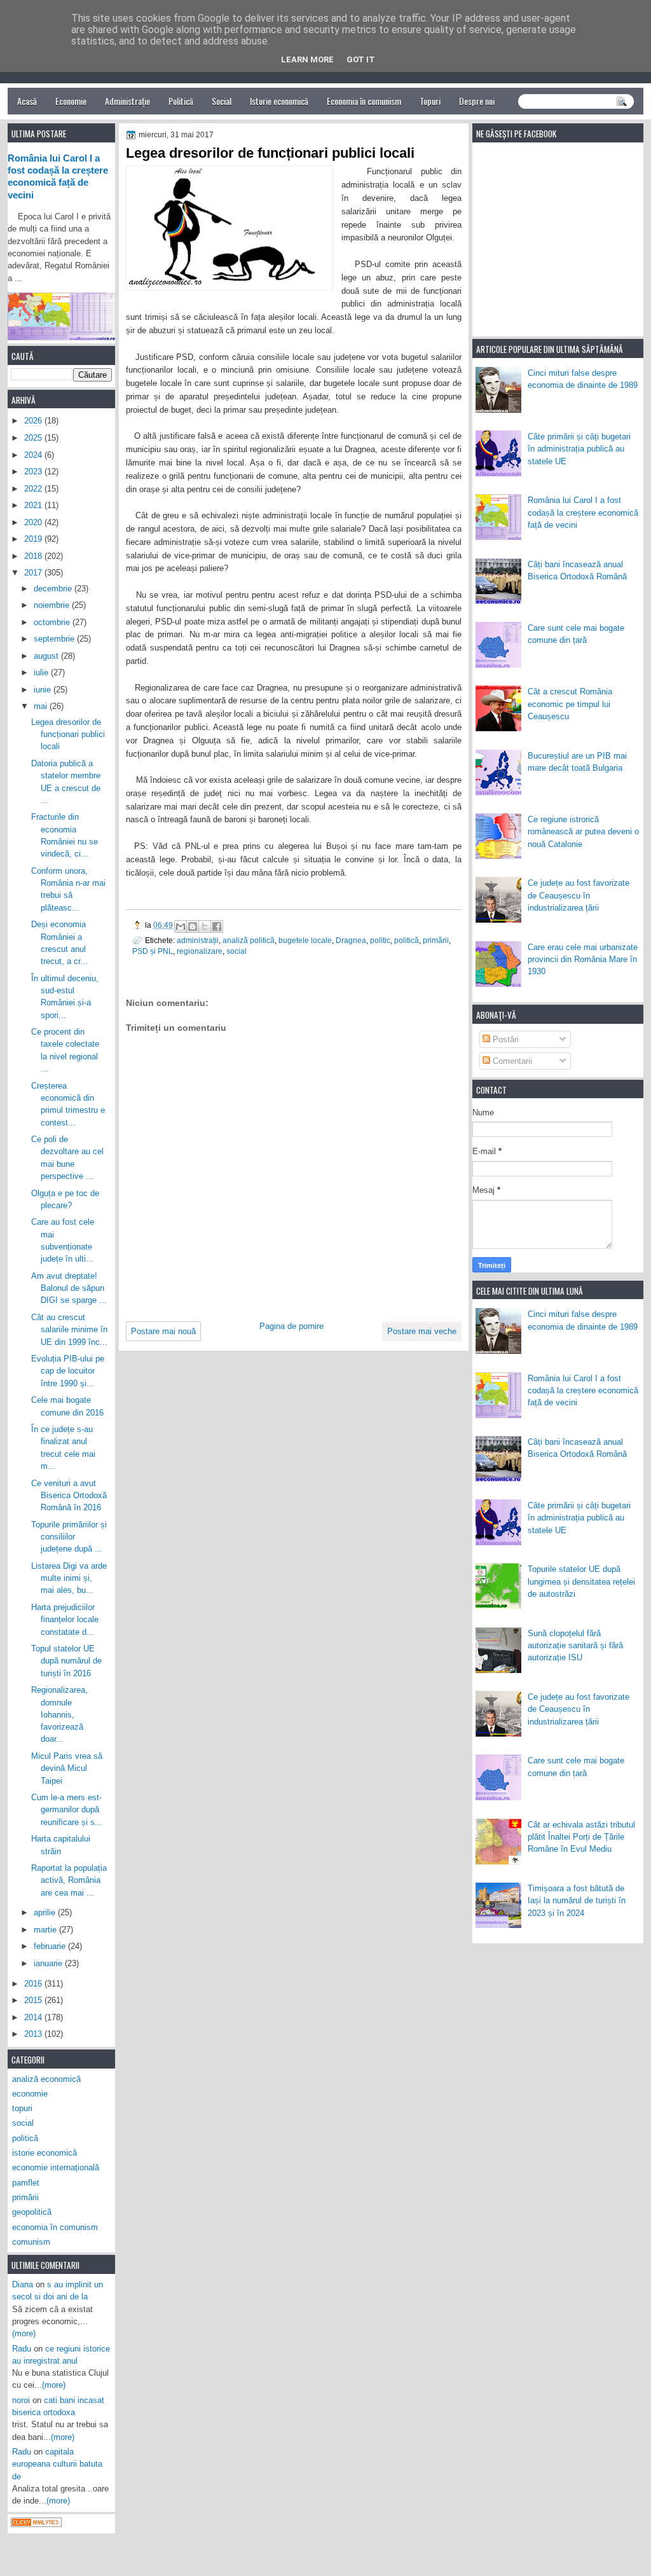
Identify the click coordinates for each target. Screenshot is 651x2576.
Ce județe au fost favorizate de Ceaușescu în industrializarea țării (579, 895)
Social (222, 101)
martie (46, 1930)
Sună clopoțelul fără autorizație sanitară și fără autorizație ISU (575, 1646)
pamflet (26, 2183)
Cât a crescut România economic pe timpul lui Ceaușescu (570, 704)
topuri (22, 2108)
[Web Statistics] (36, 2524)
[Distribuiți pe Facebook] (217, 926)
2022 (34, 489)
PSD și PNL (153, 951)
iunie (44, 690)
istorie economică (45, 2153)
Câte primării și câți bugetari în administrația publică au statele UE (579, 449)
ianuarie (49, 1963)
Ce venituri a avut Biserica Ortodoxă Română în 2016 (69, 1496)
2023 (34, 472)
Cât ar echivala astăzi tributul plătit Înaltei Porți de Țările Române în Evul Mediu (581, 1837)
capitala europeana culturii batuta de (57, 2464)
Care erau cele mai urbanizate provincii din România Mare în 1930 (583, 960)
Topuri (430, 101)
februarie (51, 1946)
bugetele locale (305, 940)
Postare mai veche (422, 1331)
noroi (21, 2400)
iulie (42, 672)
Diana (23, 2284)
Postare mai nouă (163, 1331)
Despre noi (477, 101)
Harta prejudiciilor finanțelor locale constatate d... (65, 1620)
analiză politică (249, 940)
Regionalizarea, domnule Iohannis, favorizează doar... (59, 1714)
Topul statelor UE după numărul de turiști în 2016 (66, 1661)
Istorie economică (279, 101)
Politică (181, 101)
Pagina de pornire (291, 1326)
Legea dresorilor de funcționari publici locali (68, 734)
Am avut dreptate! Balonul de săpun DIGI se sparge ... (69, 1288)
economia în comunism (55, 2227)
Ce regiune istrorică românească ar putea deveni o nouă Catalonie (583, 832)
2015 (34, 2000)
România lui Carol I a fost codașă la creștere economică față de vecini (583, 513)
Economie (71, 101)
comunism (31, 2242)
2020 (34, 522)
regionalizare (200, 951)
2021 (34, 505)
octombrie (53, 622)
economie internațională (56, 2167)
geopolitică (32, 2212)
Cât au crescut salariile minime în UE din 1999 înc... (69, 1330)
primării (436, 940)
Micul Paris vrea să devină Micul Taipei (67, 1768)
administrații (198, 940)
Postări (504, 1039)
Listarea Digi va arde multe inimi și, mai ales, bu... (69, 1578)
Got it (361, 59)
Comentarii (511, 1061)
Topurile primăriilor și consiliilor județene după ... (69, 1537)
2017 (34, 573)
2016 (34, 1984)
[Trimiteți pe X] (205, 926)
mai (42, 706)
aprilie (46, 1912)
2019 (34, 539)
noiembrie (53, 605)
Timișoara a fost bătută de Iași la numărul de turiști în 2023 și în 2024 (577, 1901)
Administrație (127, 101)
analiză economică (46, 2079)
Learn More (307, 59)
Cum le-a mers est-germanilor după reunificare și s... (67, 1810)
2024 (34, 455)
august (47, 656)
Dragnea (351, 940)
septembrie (55, 639)
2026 (34, 421)
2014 (34, 2017)
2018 (34, 556)
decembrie (54, 589)
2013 (34, 2034)
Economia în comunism (364, 101)
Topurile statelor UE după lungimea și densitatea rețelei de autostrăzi (581, 1581)
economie (30, 2094)
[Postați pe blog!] (193, 926)
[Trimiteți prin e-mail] (181, 926)
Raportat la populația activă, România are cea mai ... (69, 1880)
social (236, 951)
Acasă (27, 101)
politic (380, 940)
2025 (34, 438)
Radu (22, 2349)
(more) (24, 2333)
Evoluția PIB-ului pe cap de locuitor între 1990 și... (68, 1371)
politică (407, 940)
